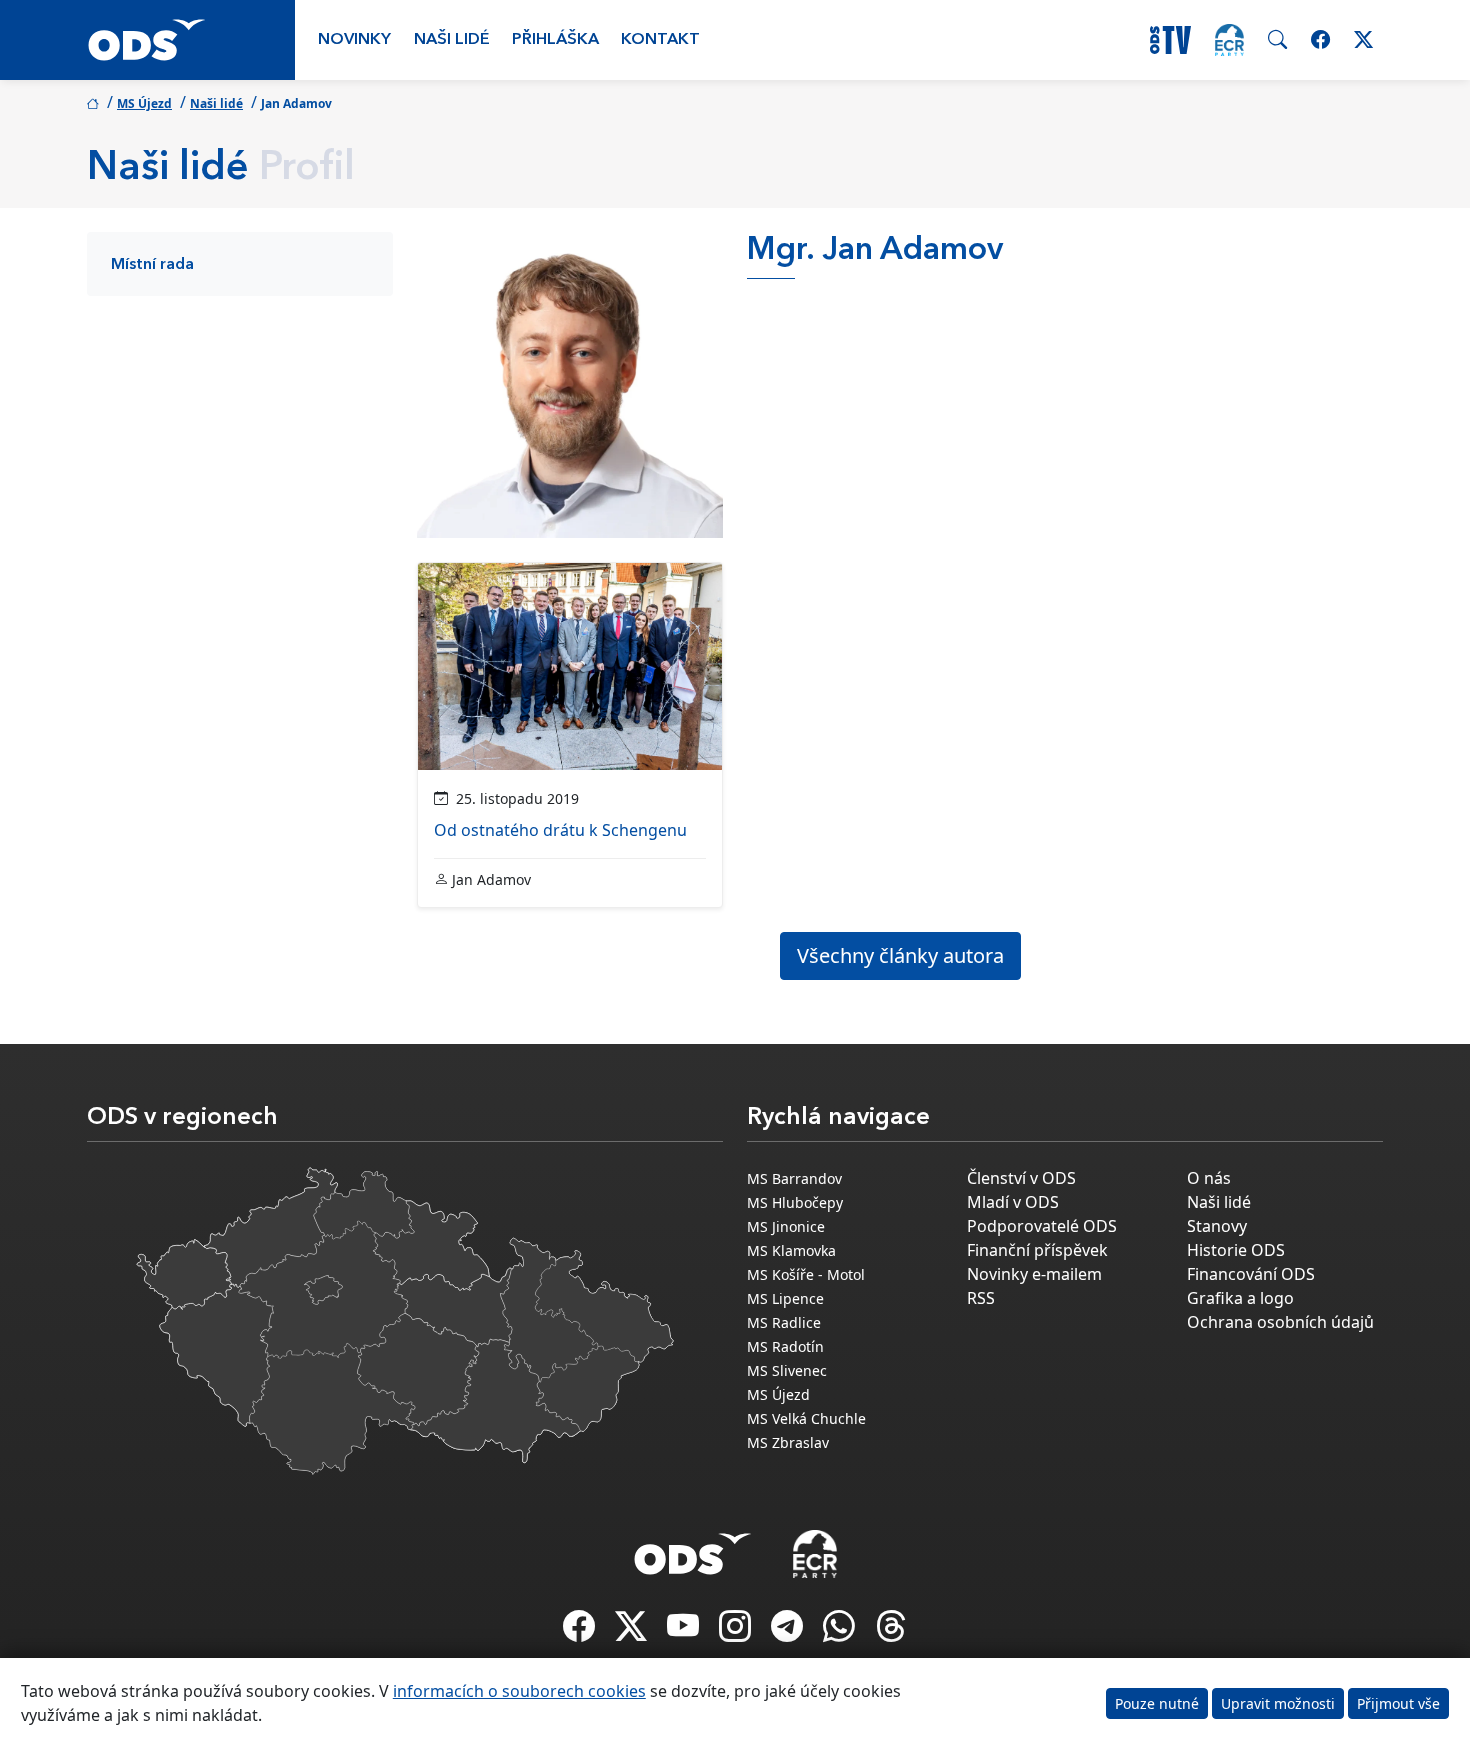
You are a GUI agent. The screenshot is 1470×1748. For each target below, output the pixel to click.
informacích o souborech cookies (519, 1691)
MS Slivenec (787, 1370)
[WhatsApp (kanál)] (841, 1632)
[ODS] (693, 1548)
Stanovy (1217, 1226)
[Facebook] (581, 1632)
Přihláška (555, 40)
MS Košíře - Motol (806, 1274)
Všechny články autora (900, 955)
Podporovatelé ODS (1042, 1226)
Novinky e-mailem (1034, 1274)
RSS (981, 1298)
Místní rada (152, 265)
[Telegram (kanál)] (789, 1632)
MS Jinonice (786, 1226)
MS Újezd (144, 103)
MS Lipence (785, 1298)
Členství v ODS (1021, 1178)
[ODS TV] (685, 1632)
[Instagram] (737, 1632)
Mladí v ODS (1013, 1202)
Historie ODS (1236, 1250)
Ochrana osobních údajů (1280, 1322)
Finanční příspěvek (1037, 1250)
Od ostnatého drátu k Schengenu (560, 830)
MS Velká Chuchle (806, 1418)
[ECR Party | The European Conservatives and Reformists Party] (1229, 40)
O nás (1209, 1178)
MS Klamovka (791, 1250)
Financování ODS (1251, 1274)
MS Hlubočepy (795, 1202)
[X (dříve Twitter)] (633, 1632)
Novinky (354, 40)
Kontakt (660, 40)
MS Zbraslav (788, 1442)
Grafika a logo (1240, 1298)
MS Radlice (784, 1322)
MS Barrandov (794, 1178)
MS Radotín (785, 1346)
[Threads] (891, 1632)
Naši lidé (452, 40)
